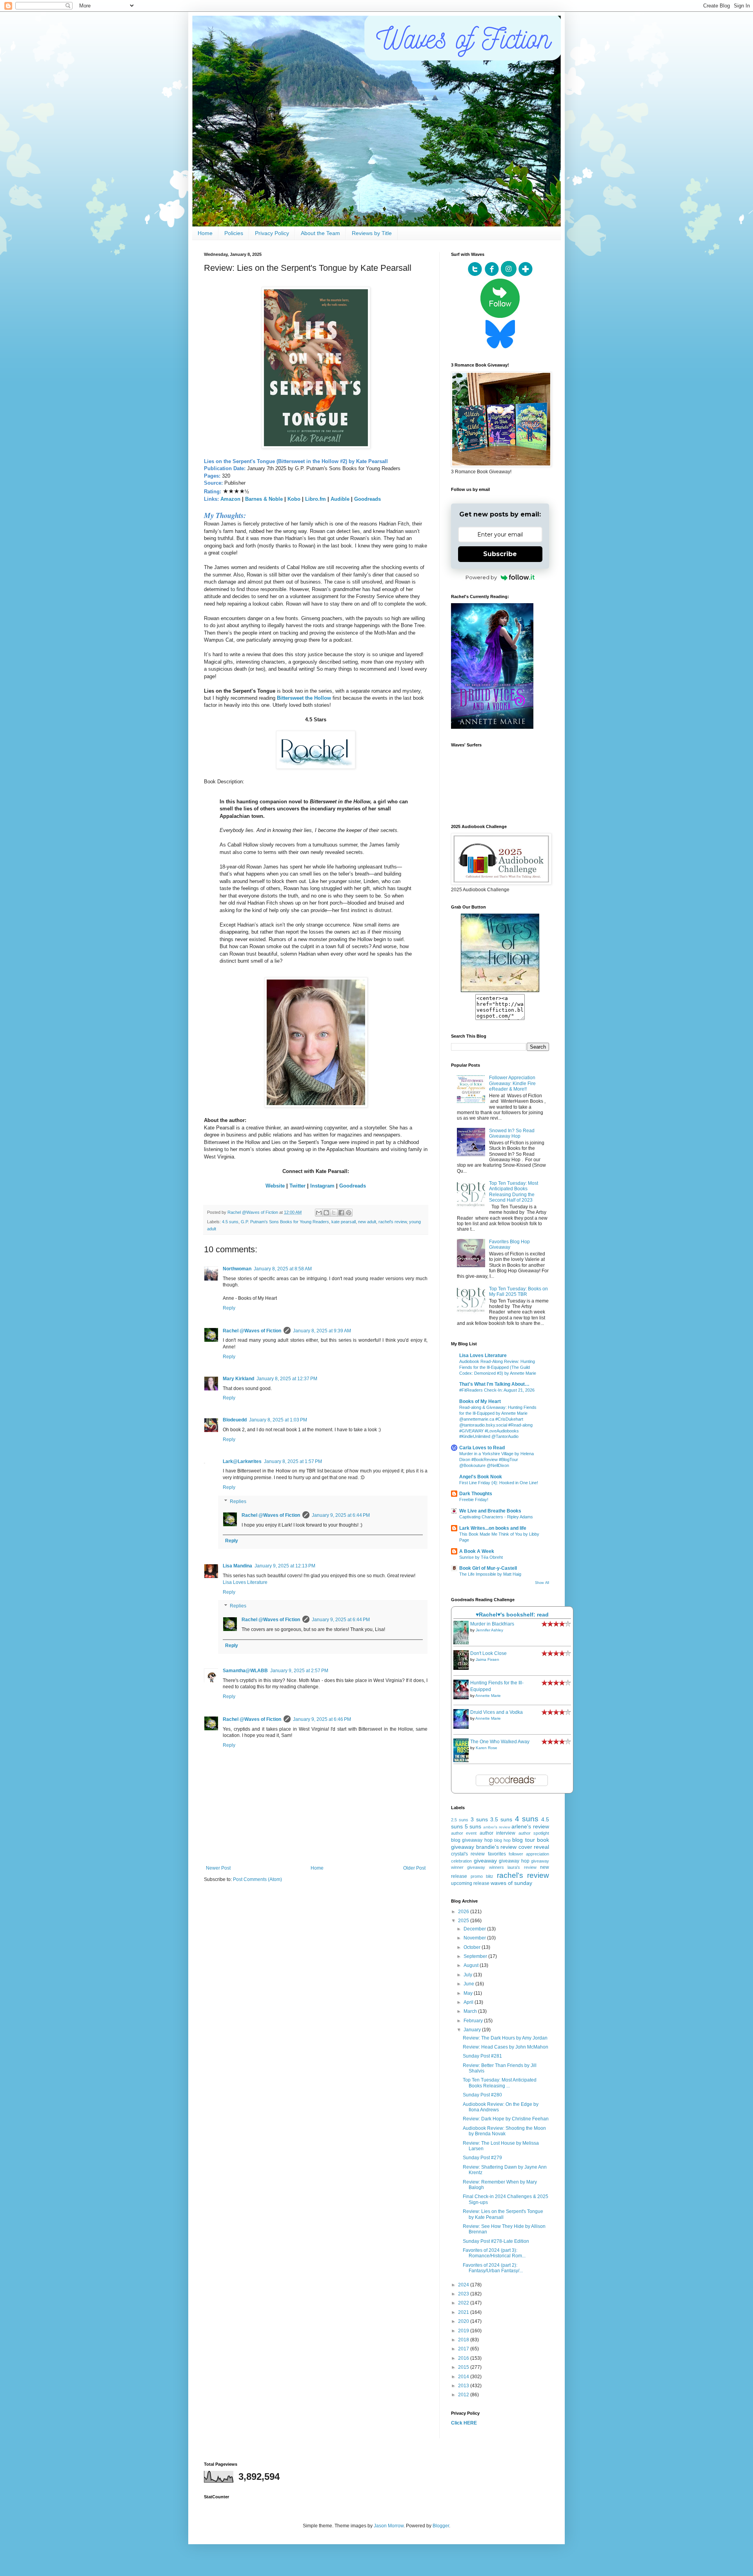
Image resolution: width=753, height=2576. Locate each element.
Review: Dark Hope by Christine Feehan (506, 2119)
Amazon (230, 499)
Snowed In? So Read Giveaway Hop (512, 1133)
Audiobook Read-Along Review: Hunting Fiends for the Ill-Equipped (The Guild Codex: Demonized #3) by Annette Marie (498, 1367)
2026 (464, 1912)
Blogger (441, 2526)
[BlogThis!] (326, 1213)
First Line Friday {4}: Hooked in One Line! (499, 1483)
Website (275, 1186)
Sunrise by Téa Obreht (481, 1557)
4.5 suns (230, 1222)
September (476, 1956)
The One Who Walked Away (500, 1742)
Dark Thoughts (476, 1494)
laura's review (522, 1867)
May (469, 1993)
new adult (367, 1222)
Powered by (481, 577)
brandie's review (497, 1847)
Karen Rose (487, 1748)
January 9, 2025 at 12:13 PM (285, 1566)
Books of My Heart (480, 1401)
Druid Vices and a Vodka (497, 1712)
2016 (464, 2358)
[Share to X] (334, 1213)
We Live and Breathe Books (490, 1511)
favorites (497, 1854)
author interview (497, 1833)
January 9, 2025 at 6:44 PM (341, 1515)
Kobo (294, 499)
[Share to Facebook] (341, 1213)
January (473, 2030)
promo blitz (482, 1876)
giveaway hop (514, 1861)
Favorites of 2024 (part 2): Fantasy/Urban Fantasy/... (493, 2268)
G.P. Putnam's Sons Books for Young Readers (285, 1222)
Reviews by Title (372, 233)
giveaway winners (485, 1867)
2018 (464, 2340)
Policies (234, 233)
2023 (464, 2294)
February (474, 2021)
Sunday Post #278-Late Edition (496, 2241)
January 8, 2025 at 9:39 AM (322, 1331)
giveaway (485, 1861)
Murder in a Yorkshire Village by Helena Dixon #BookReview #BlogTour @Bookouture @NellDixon (497, 1459)
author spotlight (534, 1833)
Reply (229, 1308)
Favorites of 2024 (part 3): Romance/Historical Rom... (494, 2253)
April (469, 2002)
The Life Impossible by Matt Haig (490, 1574)
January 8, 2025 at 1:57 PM (293, 1461)
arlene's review (530, 1826)
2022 (464, 2303)
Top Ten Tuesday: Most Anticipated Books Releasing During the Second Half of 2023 (514, 1192)
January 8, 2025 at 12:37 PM (287, 1379)
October (473, 1947)
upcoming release (470, 1883)
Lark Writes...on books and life (493, 1528)
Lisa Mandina (237, 1566)
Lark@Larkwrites (242, 1461)
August (472, 1965)
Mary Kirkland (238, 1379)
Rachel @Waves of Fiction (252, 1331)
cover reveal (534, 1847)
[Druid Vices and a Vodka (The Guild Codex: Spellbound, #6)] (463, 1727)
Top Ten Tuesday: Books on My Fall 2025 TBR (518, 1292)
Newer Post (218, 1868)
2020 (464, 2321)
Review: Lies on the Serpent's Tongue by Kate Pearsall (503, 2214)
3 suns (479, 1819)
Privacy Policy (272, 233)
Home (205, 233)
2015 (464, 2367)
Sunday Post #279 (482, 2158)
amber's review (497, 1827)
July (468, 1975)
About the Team (320, 233)
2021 (464, 2312)
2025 (464, 1921)
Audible (340, 499)
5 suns (473, 1826)
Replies (238, 1501)
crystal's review (468, 1854)
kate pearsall (344, 1222)
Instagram (322, 1186)
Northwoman (237, 1269)
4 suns (527, 1819)
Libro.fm (316, 499)
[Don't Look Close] (463, 1668)
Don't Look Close (488, 1653)
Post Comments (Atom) (257, 1879)
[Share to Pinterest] (349, 1213)
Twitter (297, 1186)
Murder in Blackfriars (492, 1624)
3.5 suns (501, 1819)
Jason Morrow (389, 2526)
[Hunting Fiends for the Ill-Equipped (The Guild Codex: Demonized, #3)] (463, 1698)
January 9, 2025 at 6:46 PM (322, 1719)
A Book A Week (477, 1551)
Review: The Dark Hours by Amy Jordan (505, 2038)
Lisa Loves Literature (245, 1582)
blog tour (523, 1840)
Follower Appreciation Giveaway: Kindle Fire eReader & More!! (512, 1083)
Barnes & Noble (264, 499)
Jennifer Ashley (489, 1630)
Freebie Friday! (474, 1500)
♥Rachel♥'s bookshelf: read (512, 1615)
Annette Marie (488, 1696)
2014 (464, 2377)
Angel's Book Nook (481, 1477)
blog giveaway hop (472, 1840)
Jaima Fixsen (487, 1659)
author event (464, 1833)
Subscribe (500, 554)
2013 (464, 2386)
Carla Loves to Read (482, 1448)
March (471, 2011)
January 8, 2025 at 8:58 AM (283, 1269)
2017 (464, 2349)
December (475, 1929)
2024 (464, 2285)
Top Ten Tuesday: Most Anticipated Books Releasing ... (500, 2083)
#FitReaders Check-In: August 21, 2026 (497, 1390)
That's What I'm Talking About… (494, 1384)
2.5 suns (460, 1820)
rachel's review (393, 1222)
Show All (542, 1583)
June (469, 1984)
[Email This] (319, 1213)
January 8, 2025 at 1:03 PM (278, 1420)
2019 (464, 2331)
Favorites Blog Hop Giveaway (509, 1244)
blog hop (502, 1840)
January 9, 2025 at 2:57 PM (299, 1671)
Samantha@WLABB (245, 1671)
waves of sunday (511, 1883)
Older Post (414, 1868)
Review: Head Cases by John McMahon (506, 2047)
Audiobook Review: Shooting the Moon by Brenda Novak (504, 2131)
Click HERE (464, 2423)
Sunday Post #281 (482, 2056)
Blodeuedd (235, 1420)
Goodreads (367, 499)
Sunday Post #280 (482, 2095)
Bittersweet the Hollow (304, 698)
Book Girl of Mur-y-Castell (488, 1568)
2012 (464, 2395)
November (475, 1938)
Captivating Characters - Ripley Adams (496, 1517)
